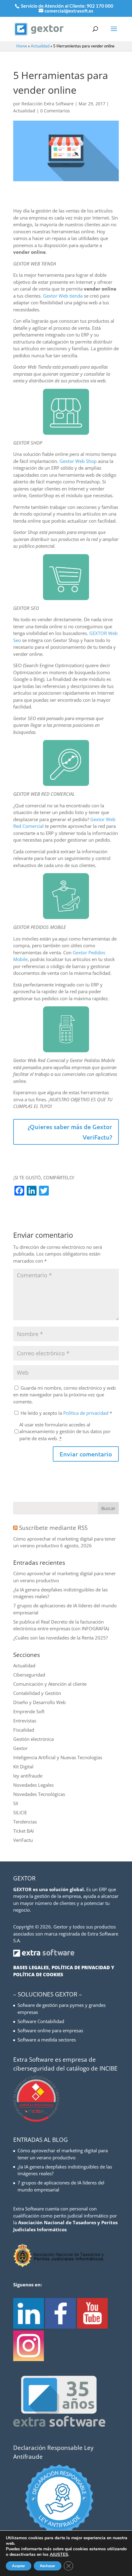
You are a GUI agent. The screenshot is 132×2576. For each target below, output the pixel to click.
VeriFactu (23, 1840)
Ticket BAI (23, 1831)
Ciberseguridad (29, 1675)
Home (22, 46)
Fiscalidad (24, 1730)
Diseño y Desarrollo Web (39, 1702)
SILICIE (20, 1812)
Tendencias (25, 1822)
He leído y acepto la (66, 1413)
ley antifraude (28, 1776)
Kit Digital (23, 1767)
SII (16, 1803)
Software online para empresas (50, 2030)
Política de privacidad (86, 1413)
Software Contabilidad (41, 2021)
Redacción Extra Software (48, 104)
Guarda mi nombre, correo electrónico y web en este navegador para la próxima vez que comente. (64, 1395)
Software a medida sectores (47, 2040)
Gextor (20, 1748)
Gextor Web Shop (79, 461)
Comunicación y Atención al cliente (50, 1684)
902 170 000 (100, 6)
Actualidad (40, 46)
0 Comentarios (55, 111)
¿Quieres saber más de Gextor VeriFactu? (70, 1132)
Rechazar (48, 2566)
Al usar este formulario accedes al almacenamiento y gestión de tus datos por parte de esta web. (65, 1431)
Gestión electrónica (33, 1739)
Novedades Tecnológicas (39, 1794)
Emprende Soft (29, 1711)
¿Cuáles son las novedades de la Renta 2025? (60, 1638)
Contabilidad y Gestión (37, 1693)
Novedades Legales (33, 1785)
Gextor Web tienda (63, 296)
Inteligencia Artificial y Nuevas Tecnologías (58, 1757)
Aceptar (19, 2566)
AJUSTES (59, 2555)
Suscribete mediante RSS (53, 1528)
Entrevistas (25, 1721)
